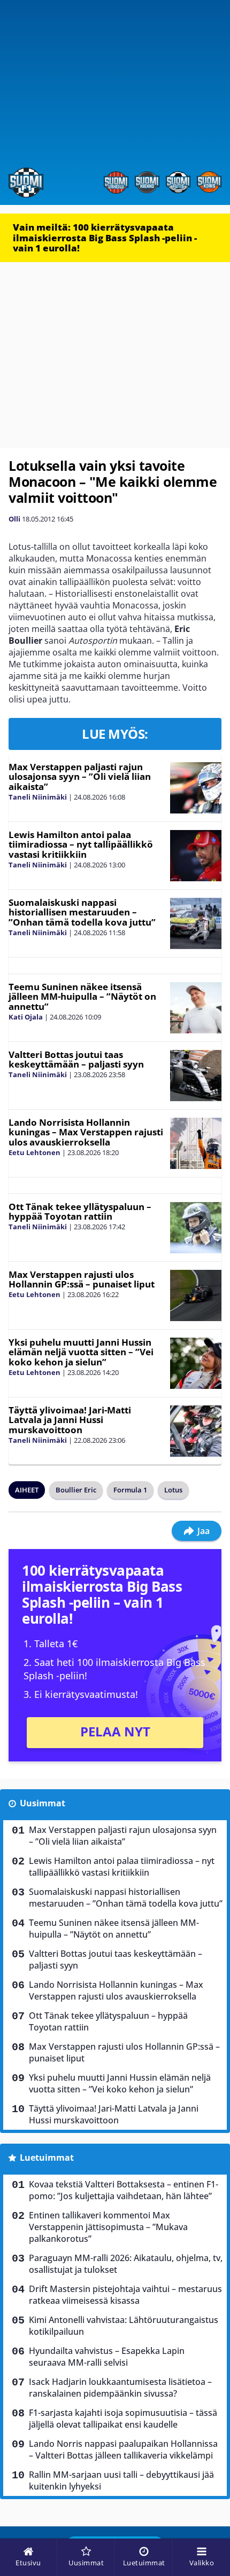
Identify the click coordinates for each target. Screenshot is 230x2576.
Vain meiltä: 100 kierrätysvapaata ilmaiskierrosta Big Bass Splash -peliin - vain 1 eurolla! (105, 238)
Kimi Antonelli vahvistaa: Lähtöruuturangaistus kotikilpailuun (124, 2326)
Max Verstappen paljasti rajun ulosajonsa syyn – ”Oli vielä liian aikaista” (80, 777)
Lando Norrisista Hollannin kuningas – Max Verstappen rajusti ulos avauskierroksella (86, 1132)
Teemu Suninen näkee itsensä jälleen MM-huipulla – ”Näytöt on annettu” (82, 997)
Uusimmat (43, 1803)
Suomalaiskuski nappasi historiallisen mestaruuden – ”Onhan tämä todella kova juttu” (82, 912)
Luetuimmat (47, 2158)
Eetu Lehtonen (34, 1152)
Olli (14, 519)
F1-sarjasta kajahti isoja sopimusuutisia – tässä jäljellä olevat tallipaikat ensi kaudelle (123, 2419)
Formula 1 (130, 1490)
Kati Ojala (26, 1017)
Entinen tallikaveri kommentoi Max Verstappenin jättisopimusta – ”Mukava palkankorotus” (108, 2227)
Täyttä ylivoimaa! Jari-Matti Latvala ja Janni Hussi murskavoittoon (70, 1420)
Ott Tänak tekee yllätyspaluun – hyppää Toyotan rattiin (80, 1212)
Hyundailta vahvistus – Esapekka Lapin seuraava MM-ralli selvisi (107, 2357)
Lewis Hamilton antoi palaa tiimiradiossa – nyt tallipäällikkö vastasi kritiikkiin (81, 844)
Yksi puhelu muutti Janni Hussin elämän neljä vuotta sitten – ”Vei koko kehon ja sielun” (81, 1352)
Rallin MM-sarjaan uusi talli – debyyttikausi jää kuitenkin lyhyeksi (121, 2480)
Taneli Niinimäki (38, 797)
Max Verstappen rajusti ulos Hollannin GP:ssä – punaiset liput (82, 1279)
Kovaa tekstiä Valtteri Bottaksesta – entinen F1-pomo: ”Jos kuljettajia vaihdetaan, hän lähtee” (124, 2190)
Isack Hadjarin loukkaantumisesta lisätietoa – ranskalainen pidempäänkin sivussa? (120, 2388)
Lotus (173, 1490)
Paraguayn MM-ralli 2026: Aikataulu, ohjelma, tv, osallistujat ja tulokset (126, 2264)
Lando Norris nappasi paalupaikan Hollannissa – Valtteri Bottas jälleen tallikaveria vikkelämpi (123, 2449)
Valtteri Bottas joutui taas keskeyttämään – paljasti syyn (76, 1060)
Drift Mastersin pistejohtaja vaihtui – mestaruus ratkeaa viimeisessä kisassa (125, 2295)
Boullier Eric (76, 1490)
